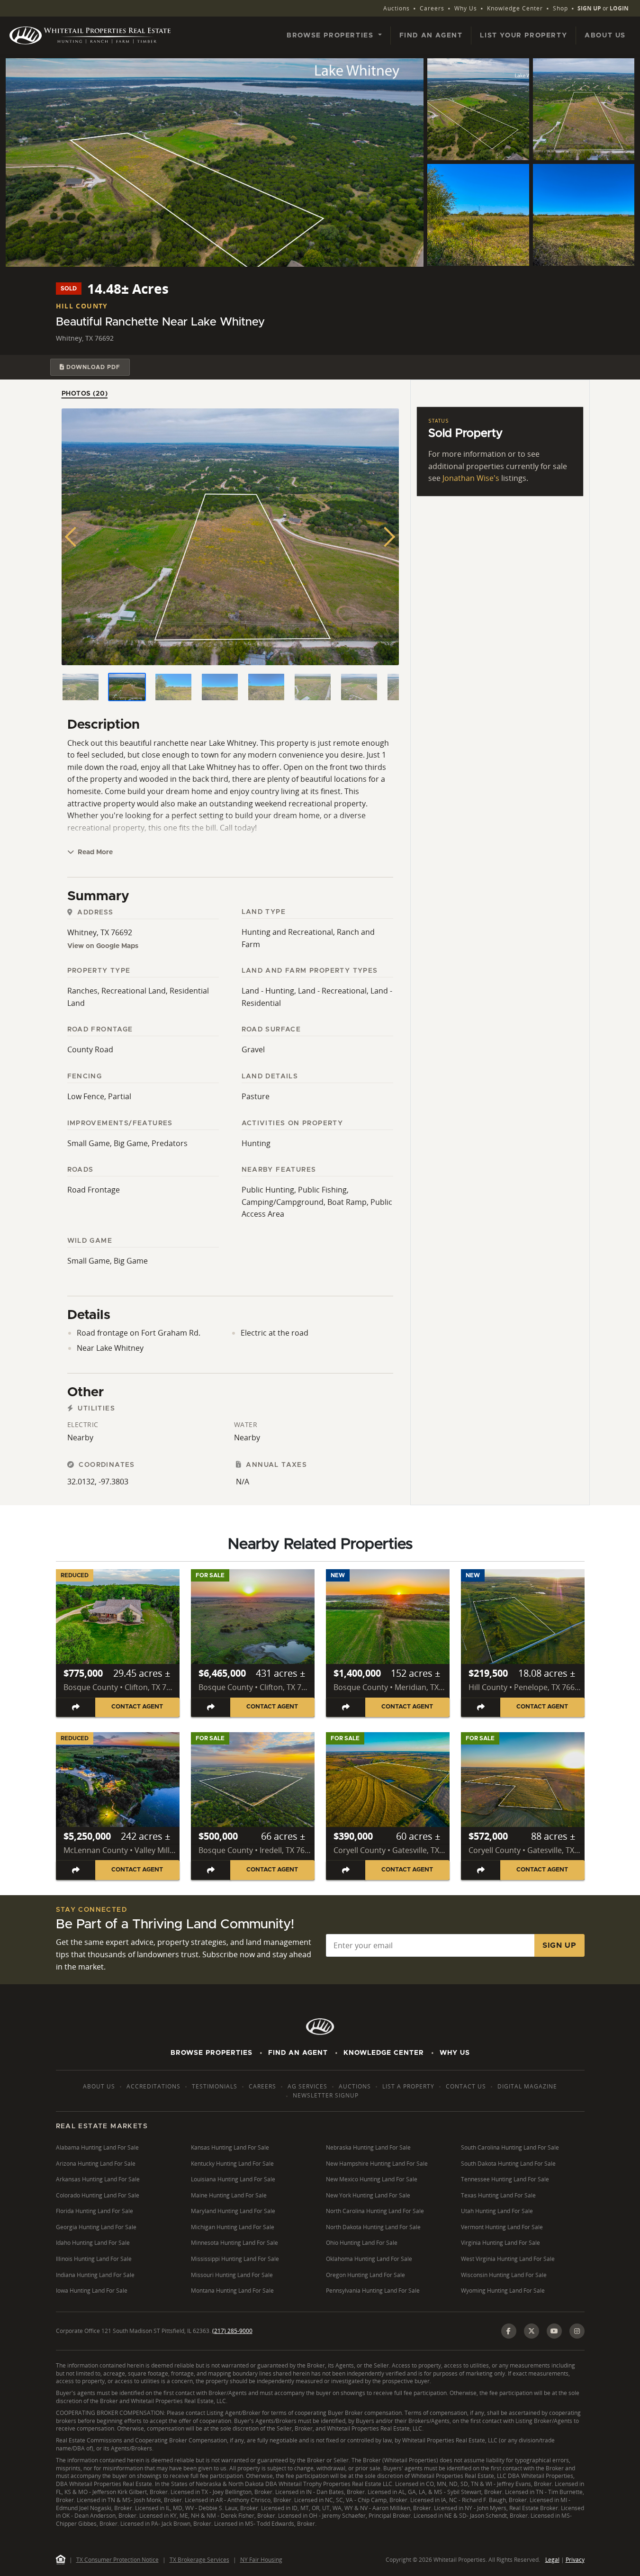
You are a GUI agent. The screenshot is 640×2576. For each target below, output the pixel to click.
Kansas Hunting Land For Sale (230, 2147)
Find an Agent (431, 36)
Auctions (397, 8)
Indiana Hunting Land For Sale (95, 2275)
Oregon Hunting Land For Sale (365, 2275)
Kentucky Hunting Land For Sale (232, 2164)
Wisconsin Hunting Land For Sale (504, 2275)
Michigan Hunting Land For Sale (233, 2227)
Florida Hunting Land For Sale (95, 2211)
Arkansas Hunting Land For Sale (98, 2179)
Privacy (575, 2560)
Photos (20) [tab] (85, 394)
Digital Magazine (527, 2086)
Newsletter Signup (326, 2095)
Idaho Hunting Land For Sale (93, 2243)
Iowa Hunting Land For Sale (92, 2291)
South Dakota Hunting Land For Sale (508, 2164)
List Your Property (523, 36)
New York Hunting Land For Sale (368, 2195)
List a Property (408, 2086)
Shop (560, 8)
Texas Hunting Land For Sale (498, 2195)
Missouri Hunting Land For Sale (232, 2275)
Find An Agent (298, 2053)
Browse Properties (212, 2053)
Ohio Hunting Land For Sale (362, 2243)
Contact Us (466, 2086)
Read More (94, 852)
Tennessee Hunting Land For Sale (505, 2179)
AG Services (307, 2086)
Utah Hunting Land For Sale (497, 2211)
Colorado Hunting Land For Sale (98, 2195)
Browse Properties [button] (331, 36)
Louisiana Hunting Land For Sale (233, 2179)
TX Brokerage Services (199, 2560)
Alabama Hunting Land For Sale (97, 2147)
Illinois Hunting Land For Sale (94, 2259)
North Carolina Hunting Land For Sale (375, 2211)
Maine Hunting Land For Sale (229, 2195)
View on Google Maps (103, 946)
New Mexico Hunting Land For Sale (372, 2179)
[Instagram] (577, 2331)
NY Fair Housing (261, 2560)
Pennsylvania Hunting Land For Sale (373, 2291)
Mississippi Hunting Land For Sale (235, 2259)
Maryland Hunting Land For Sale (233, 2211)
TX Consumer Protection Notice (117, 2560)
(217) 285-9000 (232, 2331)
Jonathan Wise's (471, 478)
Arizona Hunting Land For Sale (96, 2164)
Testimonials (215, 2086)
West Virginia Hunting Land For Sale (508, 2259)
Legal (552, 2560)
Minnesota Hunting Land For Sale (234, 2243)
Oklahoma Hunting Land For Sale (369, 2259)
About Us (605, 36)
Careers (432, 8)
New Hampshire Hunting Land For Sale (377, 2164)
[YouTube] (554, 2331)
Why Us (466, 8)
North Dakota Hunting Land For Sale (373, 2227)
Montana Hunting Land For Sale (232, 2291)
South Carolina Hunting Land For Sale (510, 2147)
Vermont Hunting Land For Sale (502, 2227)
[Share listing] (76, 1707)
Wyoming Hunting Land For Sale (503, 2291)
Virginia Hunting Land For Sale (500, 2243)
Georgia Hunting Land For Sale (96, 2227)
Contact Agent (137, 1707)
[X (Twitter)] (532, 2331)
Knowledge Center (515, 8)
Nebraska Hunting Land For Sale (368, 2147)
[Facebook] (509, 2331)
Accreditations (153, 2086)
